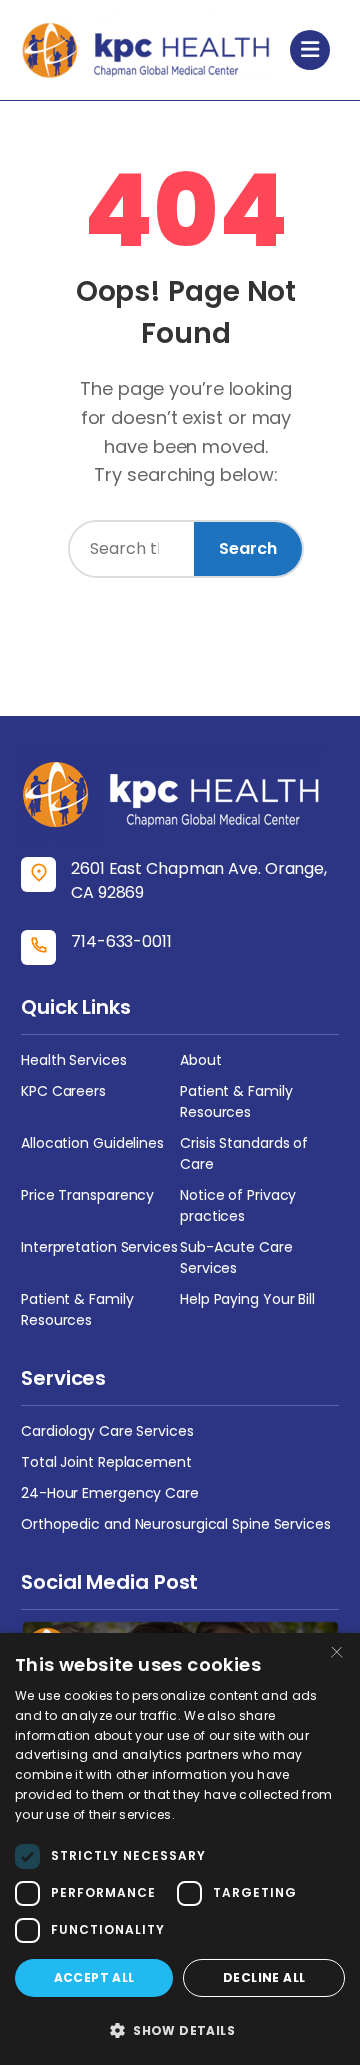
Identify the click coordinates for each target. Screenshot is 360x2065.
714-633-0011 (121, 941)
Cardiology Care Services (107, 1431)
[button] (180, 2030)
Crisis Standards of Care (244, 1153)
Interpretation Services (99, 1247)
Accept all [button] (94, 1977)
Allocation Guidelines (92, 1143)
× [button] (337, 1654)
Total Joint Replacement (106, 1462)
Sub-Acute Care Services (236, 1257)
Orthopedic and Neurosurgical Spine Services (176, 1524)
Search (248, 548)
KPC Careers (63, 1091)
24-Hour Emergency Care (110, 1493)
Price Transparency (87, 1195)
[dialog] (180, 1849)
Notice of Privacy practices (238, 1205)
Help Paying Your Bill (247, 1299)
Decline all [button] (264, 1977)
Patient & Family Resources (236, 1101)
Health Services (74, 1060)
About (201, 1060)
